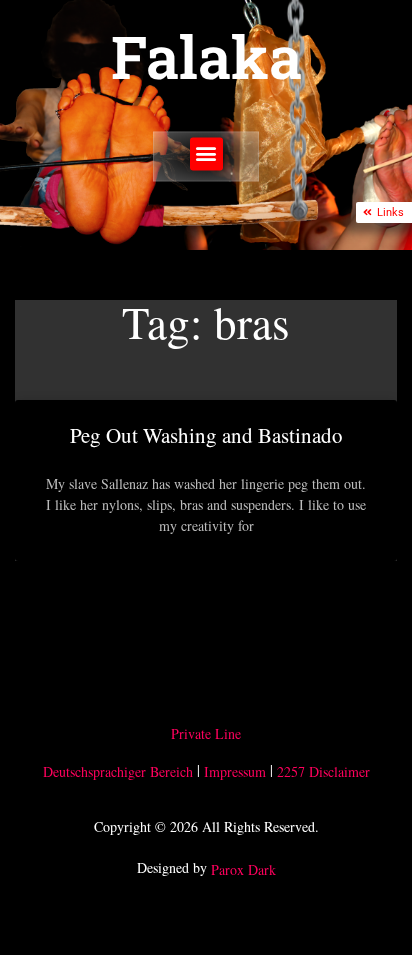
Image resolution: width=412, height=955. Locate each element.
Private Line (206, 733)
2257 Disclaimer (323, 771)
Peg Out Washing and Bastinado (206, 435)
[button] (206, 153)
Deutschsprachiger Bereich (118, 771)
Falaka (206, 56)
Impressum (235, 771)
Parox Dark (243, 870)
